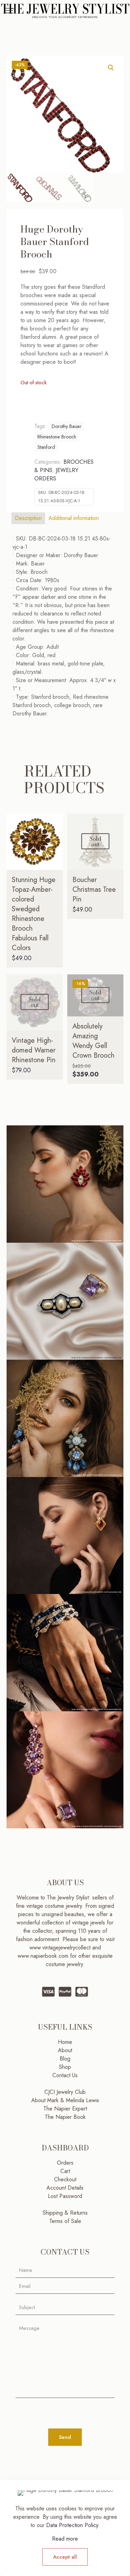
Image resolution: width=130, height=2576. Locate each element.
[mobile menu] (9, 10)
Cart (65, 2171)
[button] (111, 68)
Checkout (65, 2179)
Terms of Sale (65, 2221)
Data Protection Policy (72, 2525)
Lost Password (65, 2196)
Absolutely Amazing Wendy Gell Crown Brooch (93, 1041)
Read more (65, 2539)
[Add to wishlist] (55, 842)
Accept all (65, 2557)
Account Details (65, 2188)
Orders (65, 2163)
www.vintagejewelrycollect (61, 1948)
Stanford (46, 447)
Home (65, 2042)
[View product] (55, 832)
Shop (65, 2067)
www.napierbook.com (43, 1956)
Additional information (74, 518)
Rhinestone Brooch (57, 437)
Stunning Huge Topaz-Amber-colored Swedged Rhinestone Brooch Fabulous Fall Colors (34, 914)
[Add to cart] (55, 822)
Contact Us (65, 2075)
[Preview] (55, 852)
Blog (65, 2059)
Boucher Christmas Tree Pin (94, 890)
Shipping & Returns (65, 2213)
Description (28, 518)
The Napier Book (65, 2117)
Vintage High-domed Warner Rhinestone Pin (34, 1050)
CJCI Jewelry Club (65, 2092)
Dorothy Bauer (67, 426)
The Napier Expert (65, 2109)
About (65, 2050)
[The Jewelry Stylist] (65, 10)
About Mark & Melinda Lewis (65, 2100)
